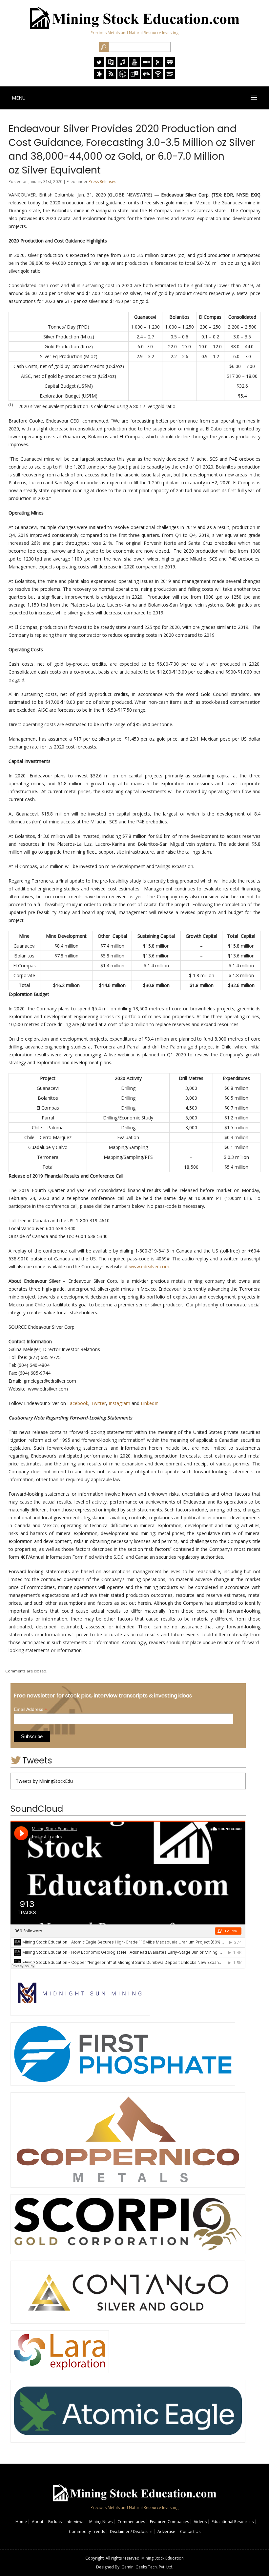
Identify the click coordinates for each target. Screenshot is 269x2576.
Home (21, 2522)
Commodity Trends (87, 2531)
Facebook (78, 1403)
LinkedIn (150, 1403)
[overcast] (123, 77)
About (38, 2522)
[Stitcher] (146, 66)
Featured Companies (169, 2522)
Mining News (101, 2522)
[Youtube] (134, 66)
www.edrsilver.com (149, 1266)
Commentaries (131, 2522)
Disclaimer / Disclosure (131, 2531)
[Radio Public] (111, 66)
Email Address (31, 1709)
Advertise (166, 2531)
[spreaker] (99, 77)
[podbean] (158, 77)
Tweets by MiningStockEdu (44, 1781)
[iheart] (170, 66)
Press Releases (102, 182)
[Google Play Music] (158, 66)
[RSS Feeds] (111, 77)
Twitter (98, 1403)
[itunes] (123, 66)
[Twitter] (99, 66)
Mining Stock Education (163, 2558)
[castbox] (146, 77)
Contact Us (190, 2531)
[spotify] (170, 77)
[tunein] (134, 77)
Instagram (119, 1403)
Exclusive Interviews (66, 2522)
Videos (200, 2522)
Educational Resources (233, 2522)
